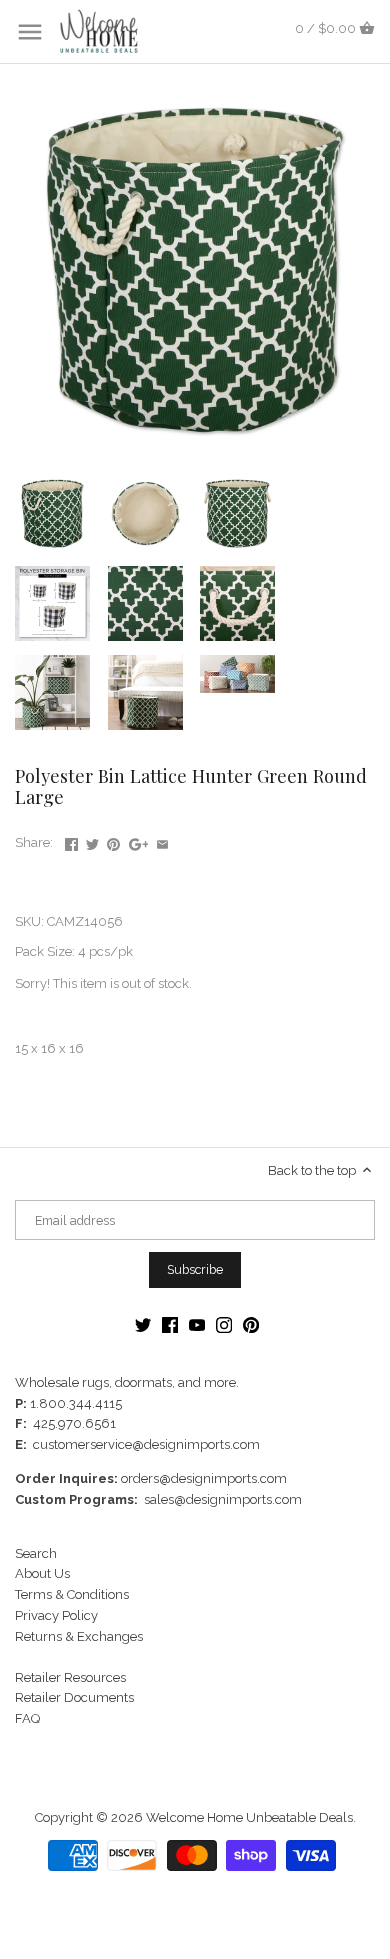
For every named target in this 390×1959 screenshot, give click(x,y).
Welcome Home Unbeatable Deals (249, 1817)
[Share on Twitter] (92, 840)
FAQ (27, 1718)
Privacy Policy (56, 1615)
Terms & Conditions (72, 1594)
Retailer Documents (74, 1697)
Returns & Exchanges (79, 1636)
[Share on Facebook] (71, 840)
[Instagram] (224, 1324)
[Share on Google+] (139, 840)
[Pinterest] (251, 1324)
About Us (42, 1573)
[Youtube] (197, 1324)
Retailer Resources (70, 1677)
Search (36, 1553)
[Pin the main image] (113, 840)
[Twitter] (143, 1324)
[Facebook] (170, 1324)
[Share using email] (162, 840)
